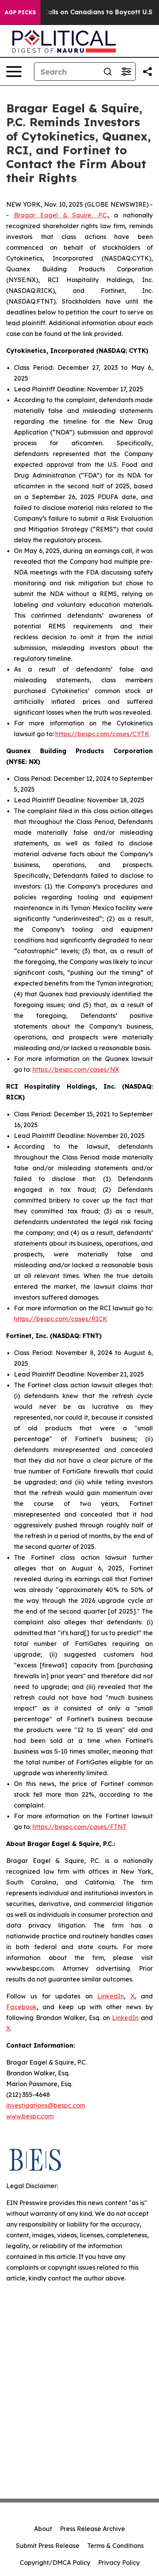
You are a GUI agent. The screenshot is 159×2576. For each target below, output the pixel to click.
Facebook (21, 2007)
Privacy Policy (119, 2563)
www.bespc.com (30, 2116)
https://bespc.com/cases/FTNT (79, 1827)
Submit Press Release (48, 2546)
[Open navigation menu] (14, 72)
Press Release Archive (92, 2529)
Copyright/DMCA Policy (55, 2563)
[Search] (108, 72)
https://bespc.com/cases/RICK (61, 1319)
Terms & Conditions (115, 2546)
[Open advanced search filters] (126, 72)
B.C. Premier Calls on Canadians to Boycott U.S (78, 12)
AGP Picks (20, 12)
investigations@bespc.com (46, 2105)
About (43, 2529)
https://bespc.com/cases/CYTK (102, 734)
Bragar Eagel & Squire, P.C (60, 215)
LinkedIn (111, 1996)
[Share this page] (147, 72)
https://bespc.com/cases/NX (76, 1069)
